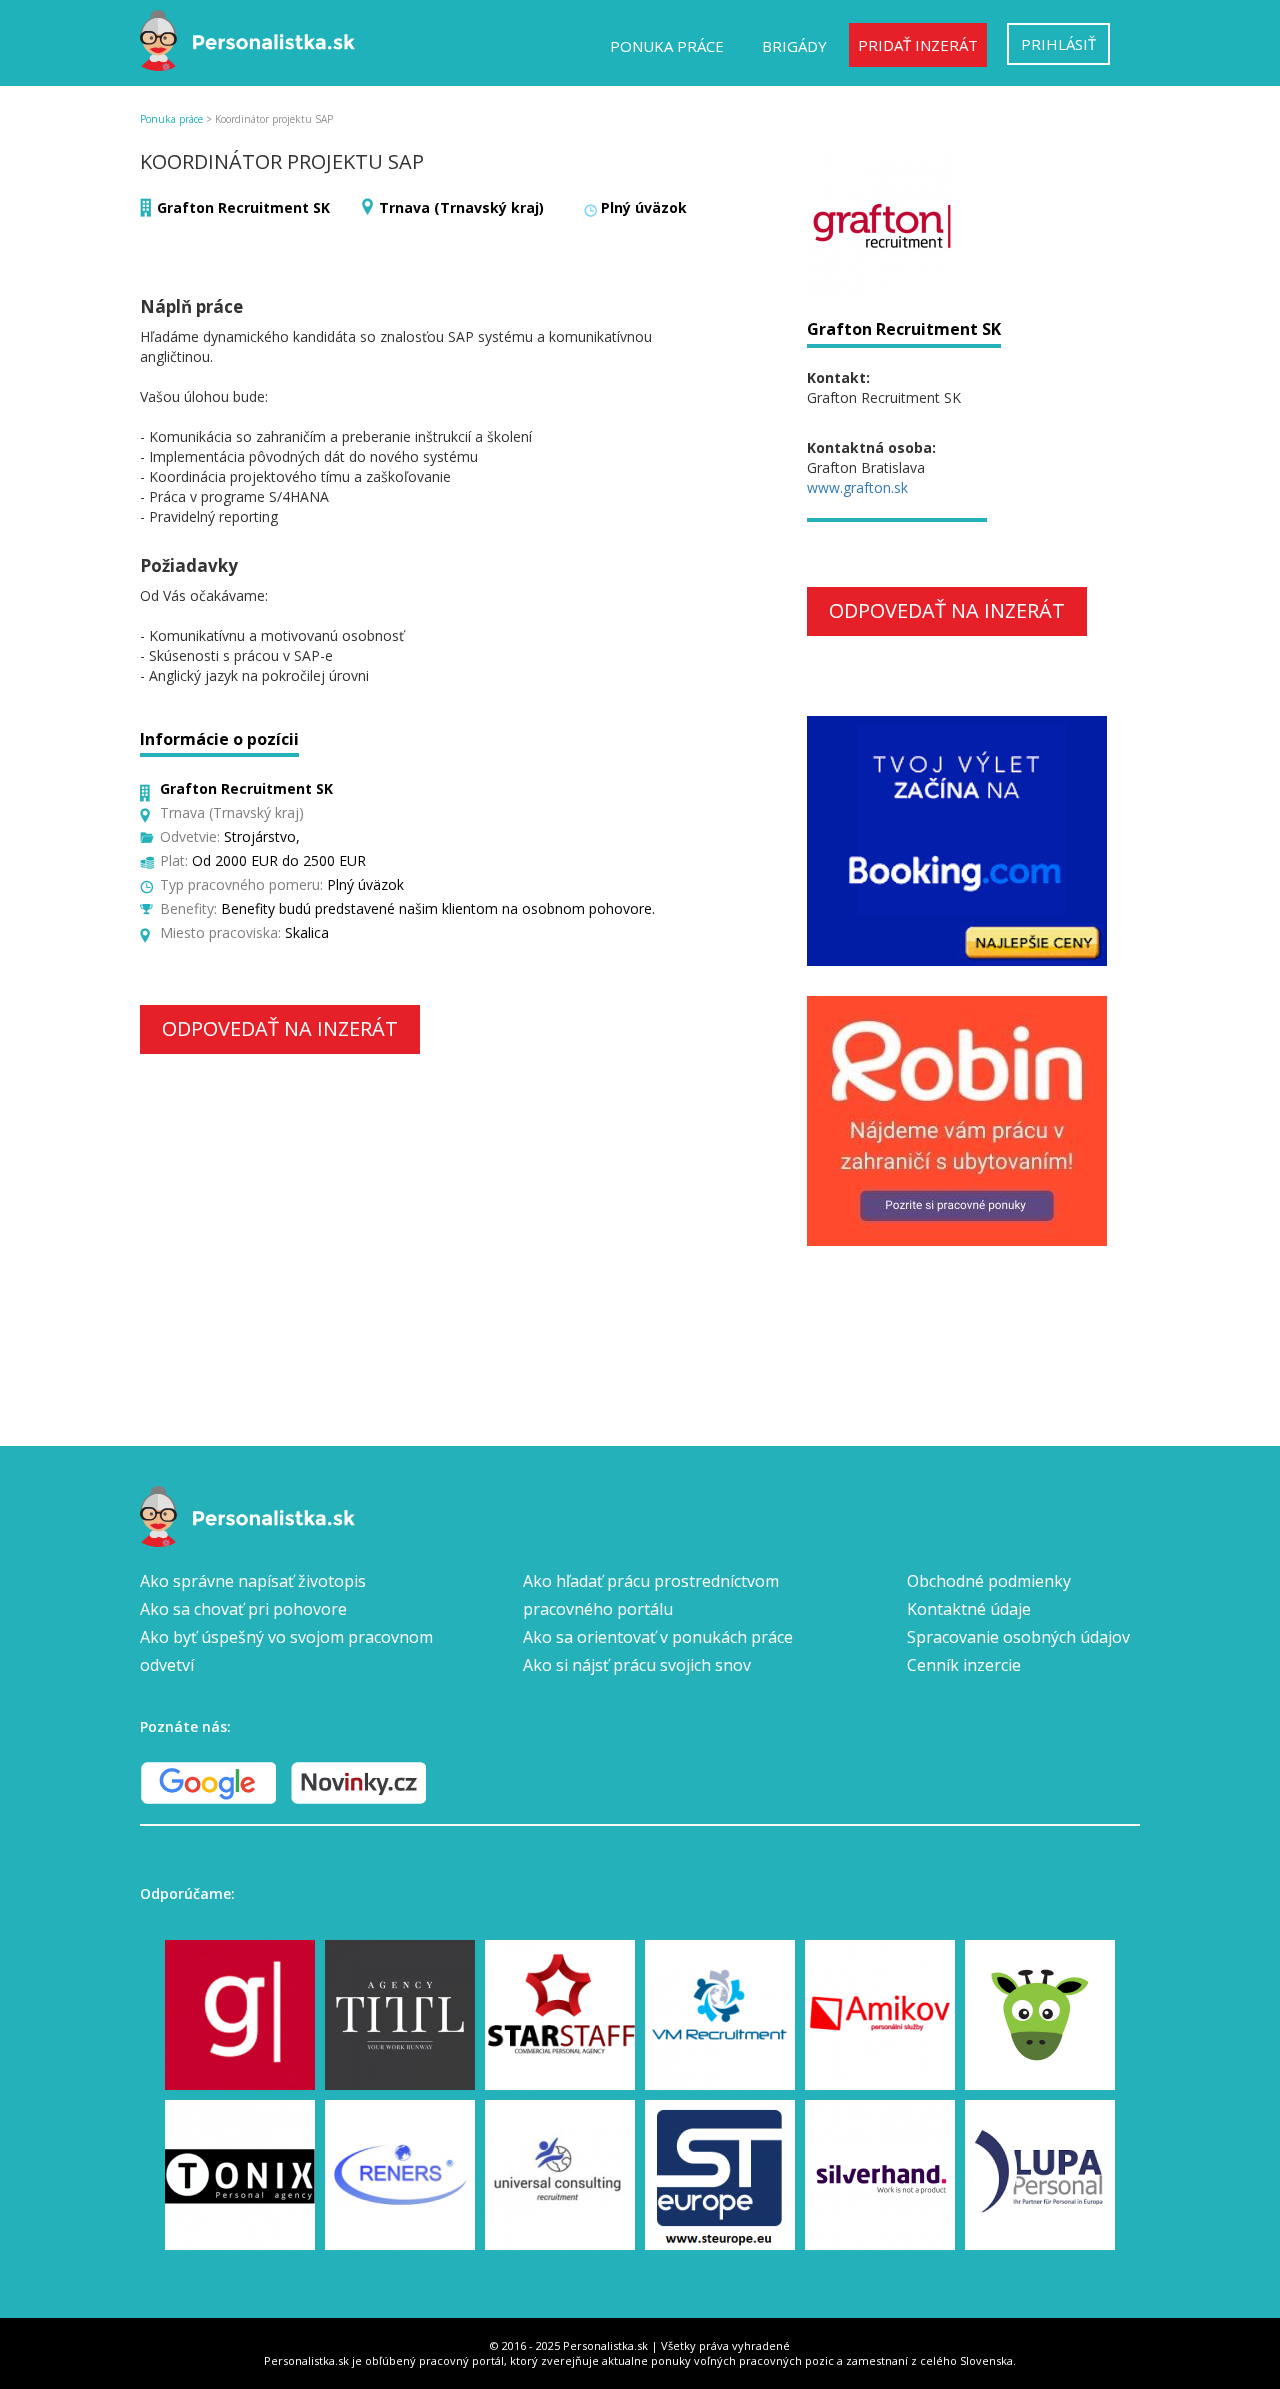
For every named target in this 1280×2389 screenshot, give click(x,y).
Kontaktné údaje (969, 1609)
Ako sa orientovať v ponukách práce (658, 1637)
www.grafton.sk (857, 487)
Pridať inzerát (918, 45)
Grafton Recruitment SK (243, 207)
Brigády (794, 46)
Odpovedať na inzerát (280, 1028)
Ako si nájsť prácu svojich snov (637, 1665)
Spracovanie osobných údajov (1018, 1637)
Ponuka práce (667, 46)
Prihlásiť (1058, 44)
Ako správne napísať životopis (253, 1581)
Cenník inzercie (964, 1665)
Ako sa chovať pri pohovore (243, 1609)
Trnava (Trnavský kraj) (461, 207)
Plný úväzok (644, 207)
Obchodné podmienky (989, 1581)
